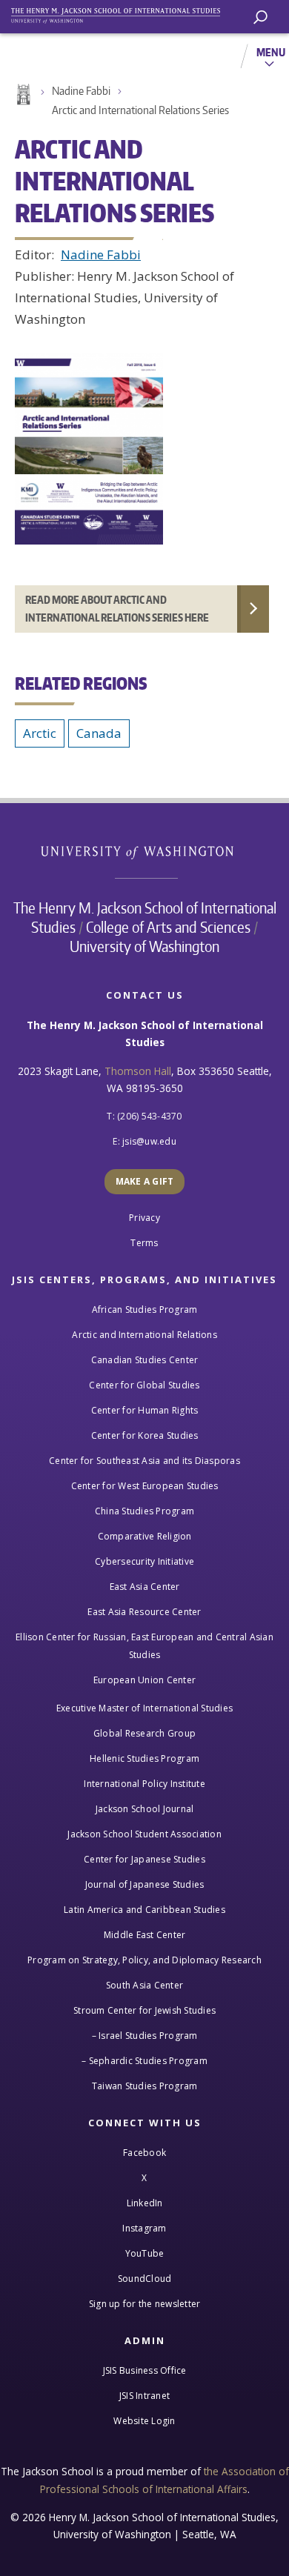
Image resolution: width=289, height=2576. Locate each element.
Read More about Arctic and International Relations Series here (117, 609)
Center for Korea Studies (145, 1435)
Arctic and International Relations (144, 1335)
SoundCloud (145, 2279)
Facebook (144, 2153)
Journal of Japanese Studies (145, 1884)
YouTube (145, 2253)
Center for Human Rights (145, 1410)
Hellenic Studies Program (144, 1758)
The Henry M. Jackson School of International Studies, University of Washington (122, 13)
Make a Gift (145, 1181)
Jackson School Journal (145, 1809)
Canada (99, 733)
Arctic (40, 733)
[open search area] (260, 17)
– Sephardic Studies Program (144, 2061)
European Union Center (144, 1680)
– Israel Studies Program (145, 2036)
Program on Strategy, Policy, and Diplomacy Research (144, 1960)
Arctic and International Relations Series (140, 110)
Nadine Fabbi (81, 91)
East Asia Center (145, 1587)
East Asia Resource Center (144, 1612)
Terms (144, 1243)
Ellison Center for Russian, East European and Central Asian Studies (144, 1646)
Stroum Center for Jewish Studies (144, 2010)
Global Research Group (144, 1733)
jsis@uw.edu (149, 1141)
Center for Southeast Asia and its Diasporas (144, 1461)
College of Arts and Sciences (168, 927)
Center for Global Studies (144, 1385)
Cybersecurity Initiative (144, 1561)
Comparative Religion (145, 1536)
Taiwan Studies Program (145, 2086)
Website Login (144, 2421)
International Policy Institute (144, 1784)
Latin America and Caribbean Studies (144, 1910)
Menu (271, 52)
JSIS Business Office (145, 2370)
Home (22, 95)
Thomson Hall (138, 1071)
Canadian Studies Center (145, 1360)
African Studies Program (145, 1309)
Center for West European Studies (145, 1486)
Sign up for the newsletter (145, 2304)
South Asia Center (144, 1985)
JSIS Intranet (144, 2396)
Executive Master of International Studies (144, 1708)
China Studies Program (144, 1511)
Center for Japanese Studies (144, 1859)
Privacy (144, 1218)
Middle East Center (145, 1935)
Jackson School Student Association (144, 1834)
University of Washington (145, 851)
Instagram (144, 2228)
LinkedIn (145, 2203)
